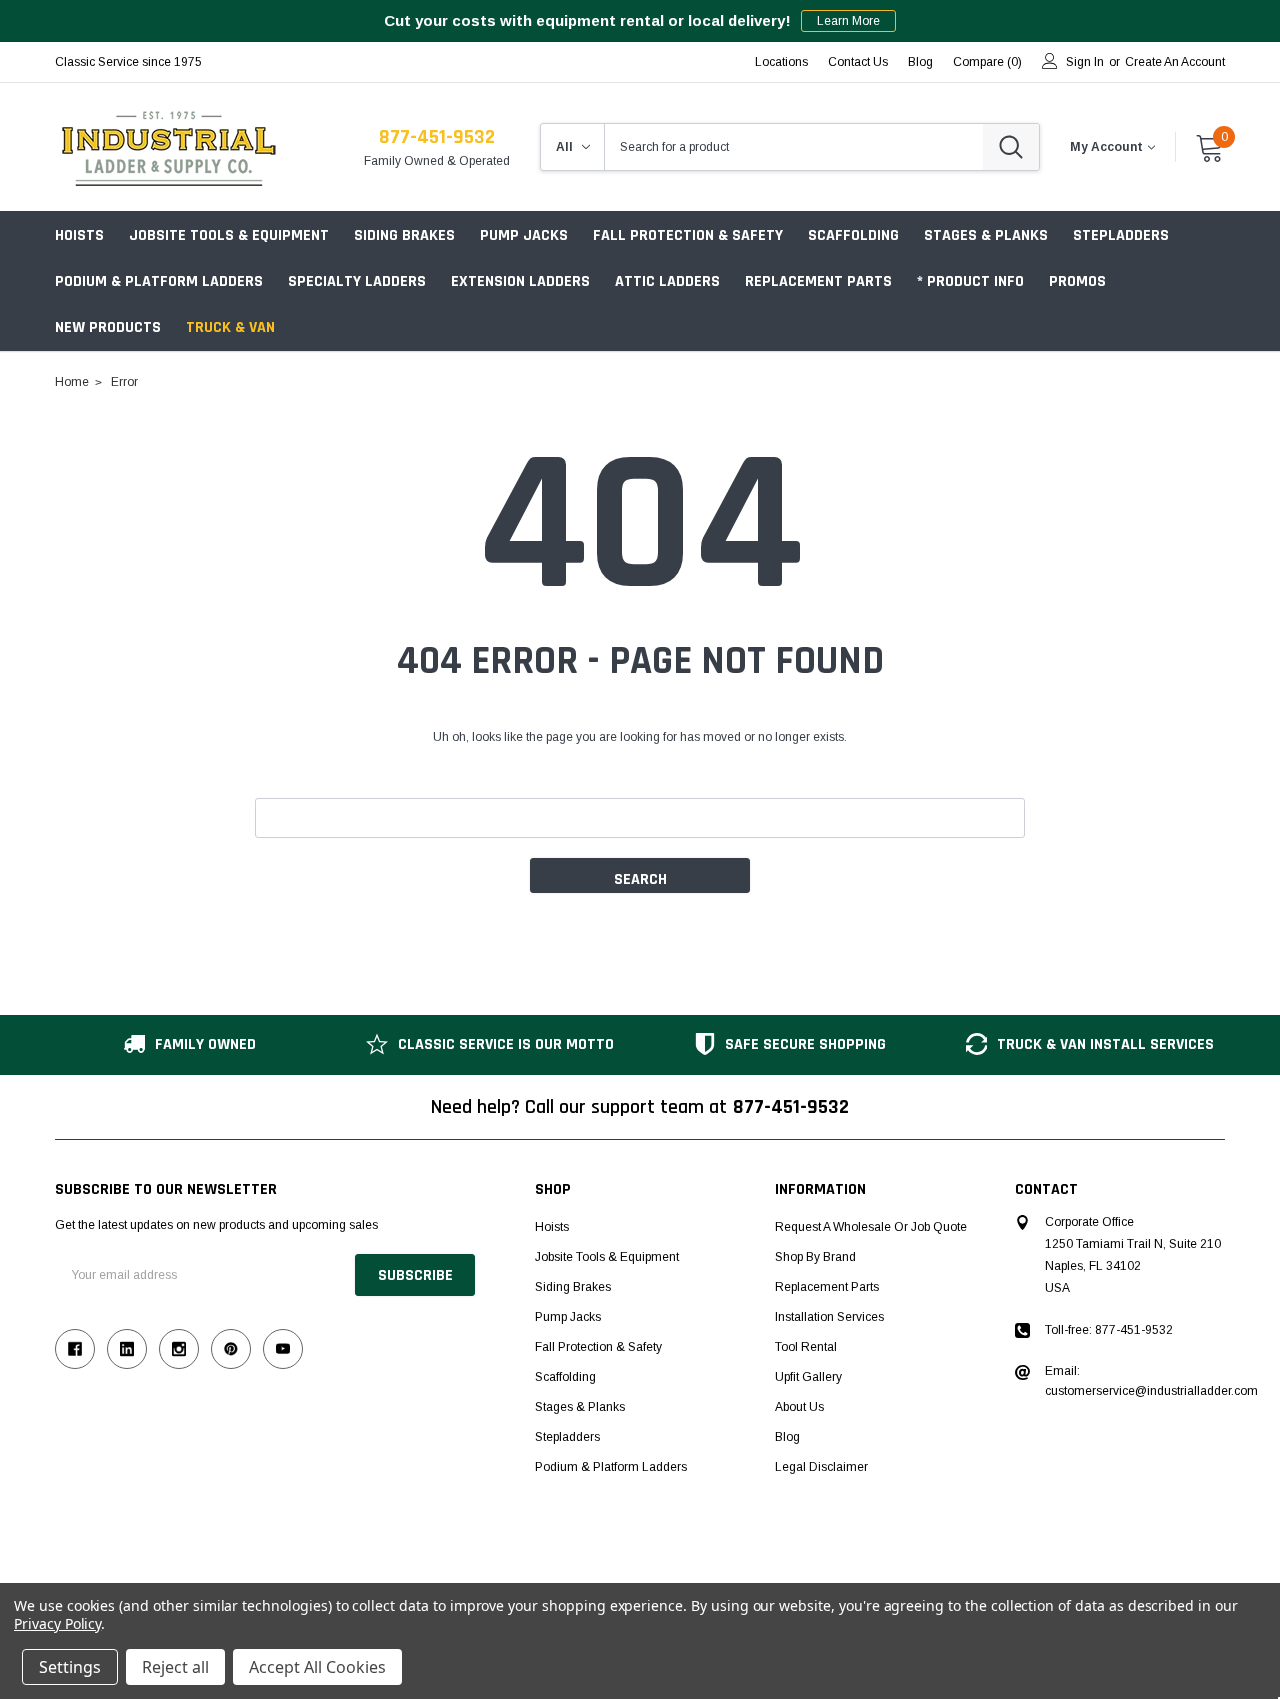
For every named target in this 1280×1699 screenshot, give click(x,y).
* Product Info (970, 281)
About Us (799, 1407)
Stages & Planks (986, 235)
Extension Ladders (520, 281)
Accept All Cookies (317, 1667)
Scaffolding (853, 235)
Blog (787, 1437)
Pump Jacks (524, 235)
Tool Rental (806, 1347)
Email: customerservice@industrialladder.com (1151, 1381)
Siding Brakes (404, 235)
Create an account (1175, 62)
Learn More (848, 21)
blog (920, 62)
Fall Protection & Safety (688, 235)
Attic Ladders (667, 281)
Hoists (79, 235)
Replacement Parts (818, 281)
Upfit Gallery (808, 1377)
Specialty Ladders (357, 281)
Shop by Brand (815, 1257)
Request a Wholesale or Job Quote (871, 1227)
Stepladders (1121, 235)
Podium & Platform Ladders (159, 281)
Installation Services (829, 1317)
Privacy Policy (57, 1623)
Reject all (175, 1667)
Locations (781, 62)
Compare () (987, 62)
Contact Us (858, 62)
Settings (70, 1667)
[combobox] (794, 147)
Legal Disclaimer (821, 1467)
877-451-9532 (437, 137)
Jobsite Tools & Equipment (229, 235)
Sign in (1085, 62)
